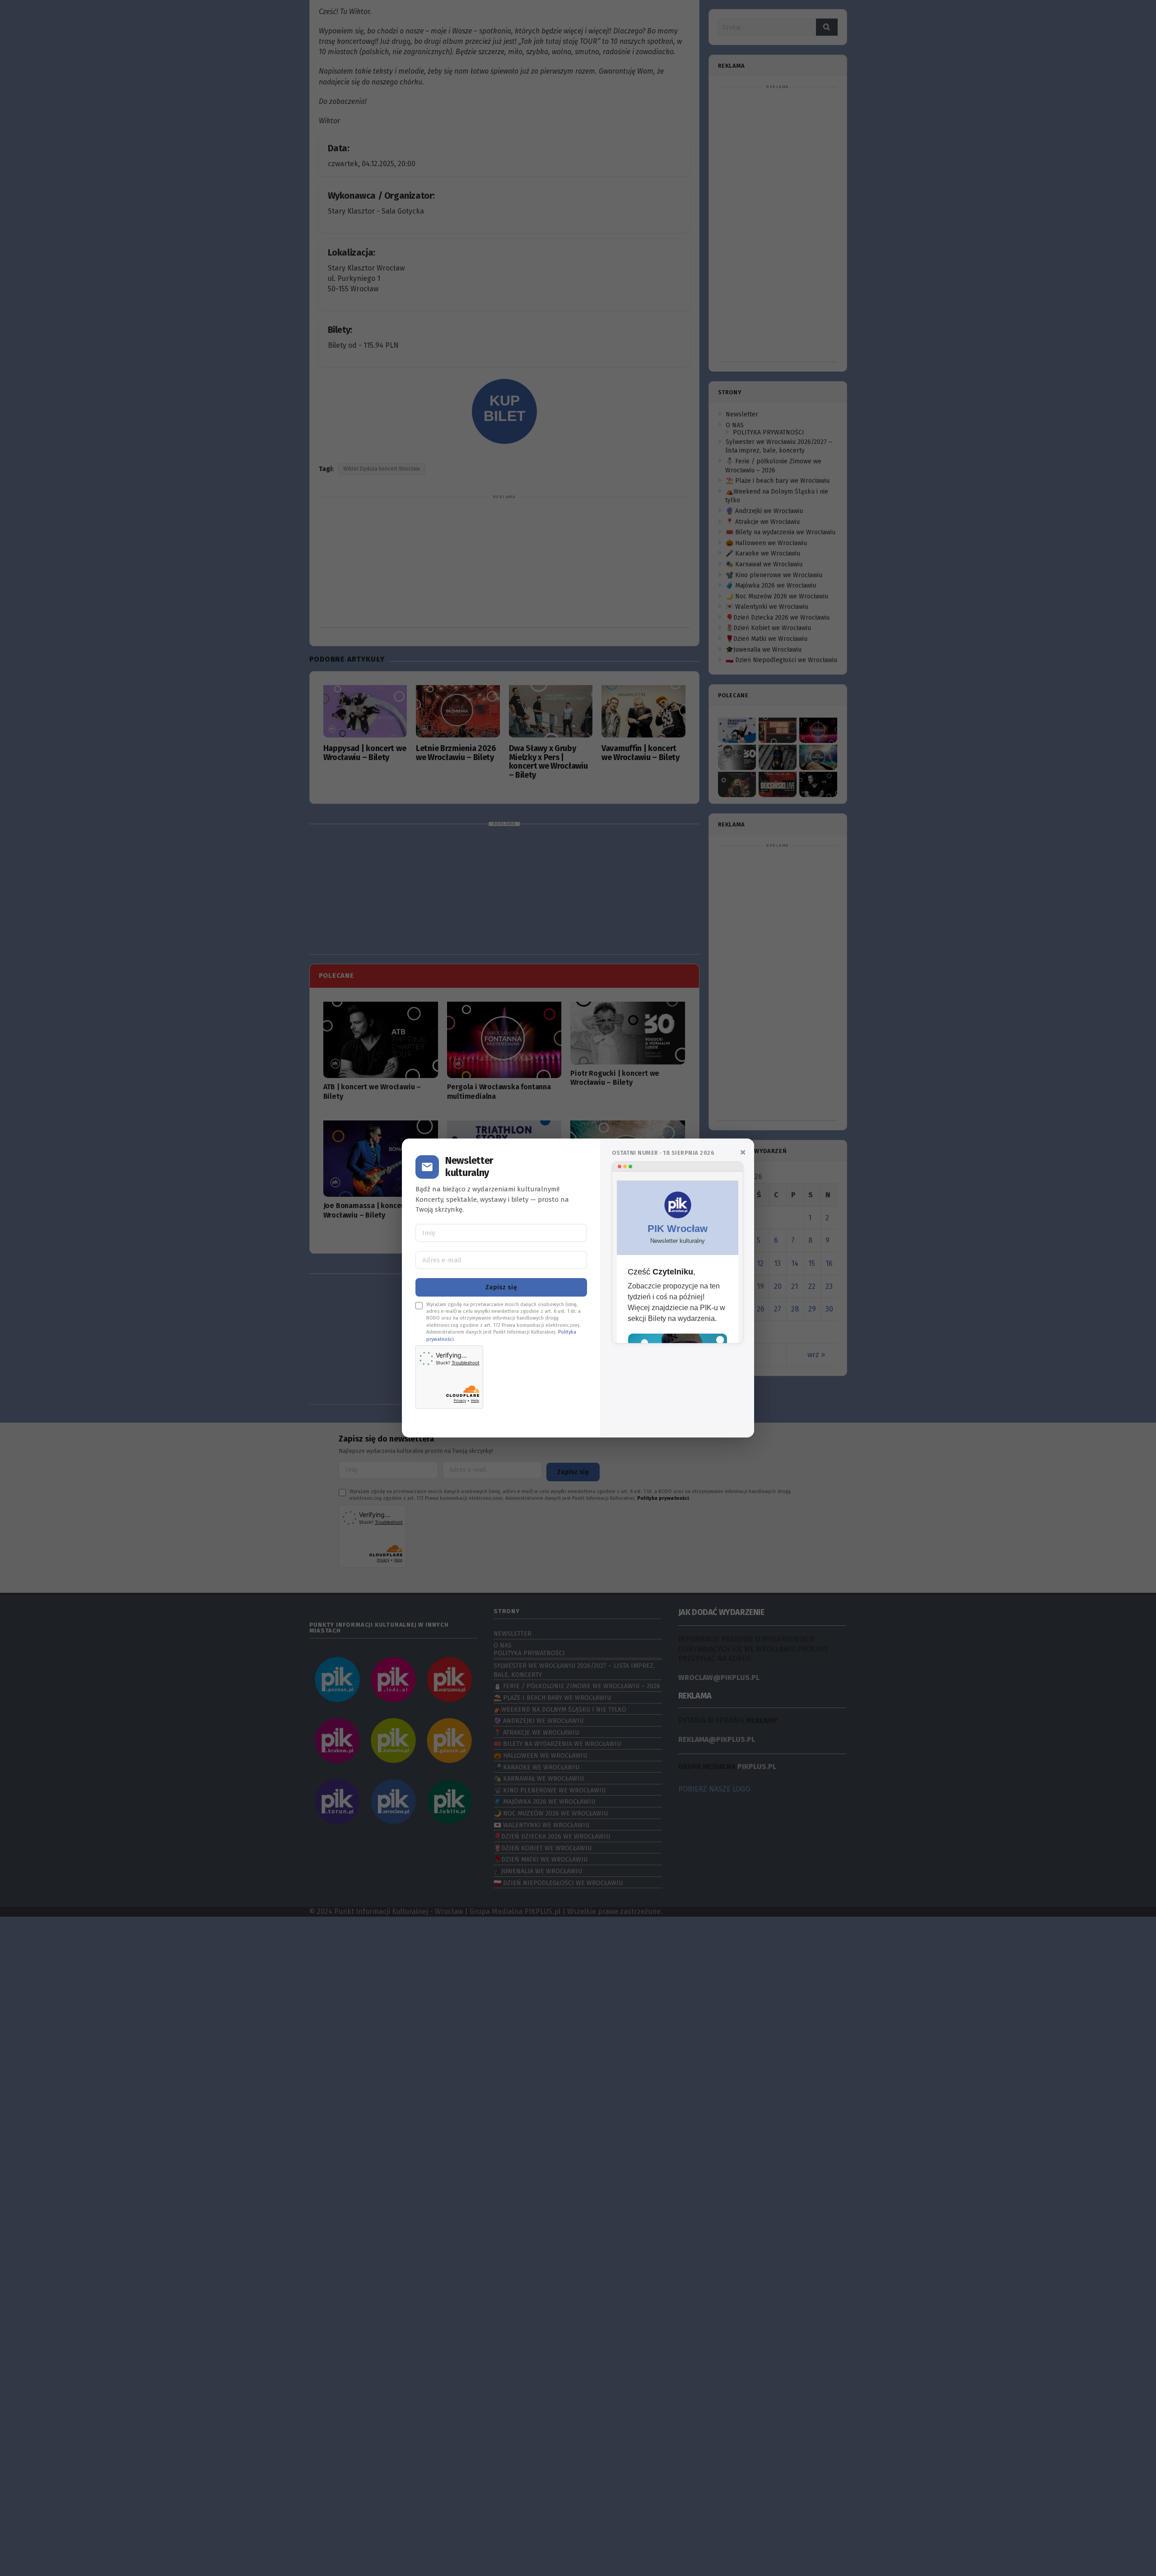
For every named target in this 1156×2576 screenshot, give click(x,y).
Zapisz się (501, 1287)
